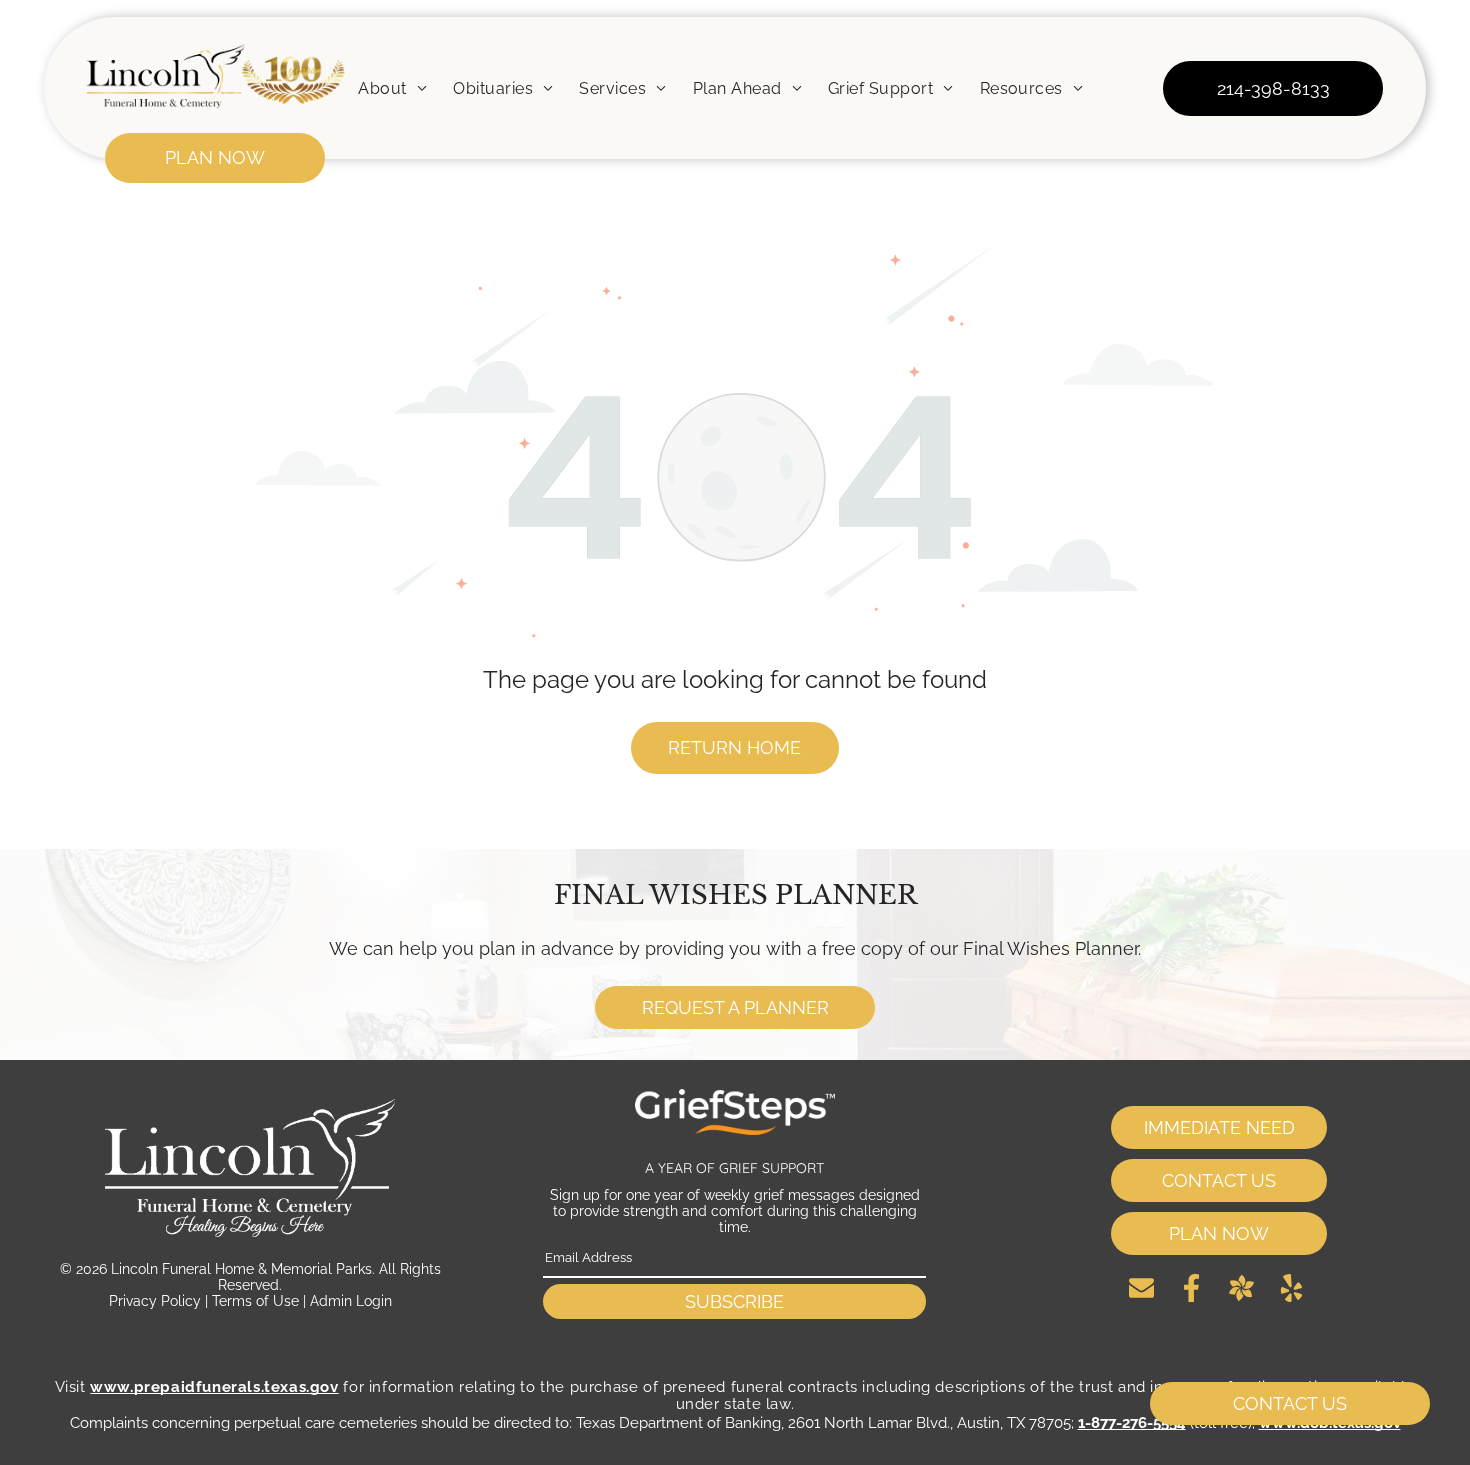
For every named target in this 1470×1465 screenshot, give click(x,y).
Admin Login (351, 1301)
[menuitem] (392, 88)
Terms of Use (255, 1301)
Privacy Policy (155, 1301)
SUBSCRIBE (734, 1301)
